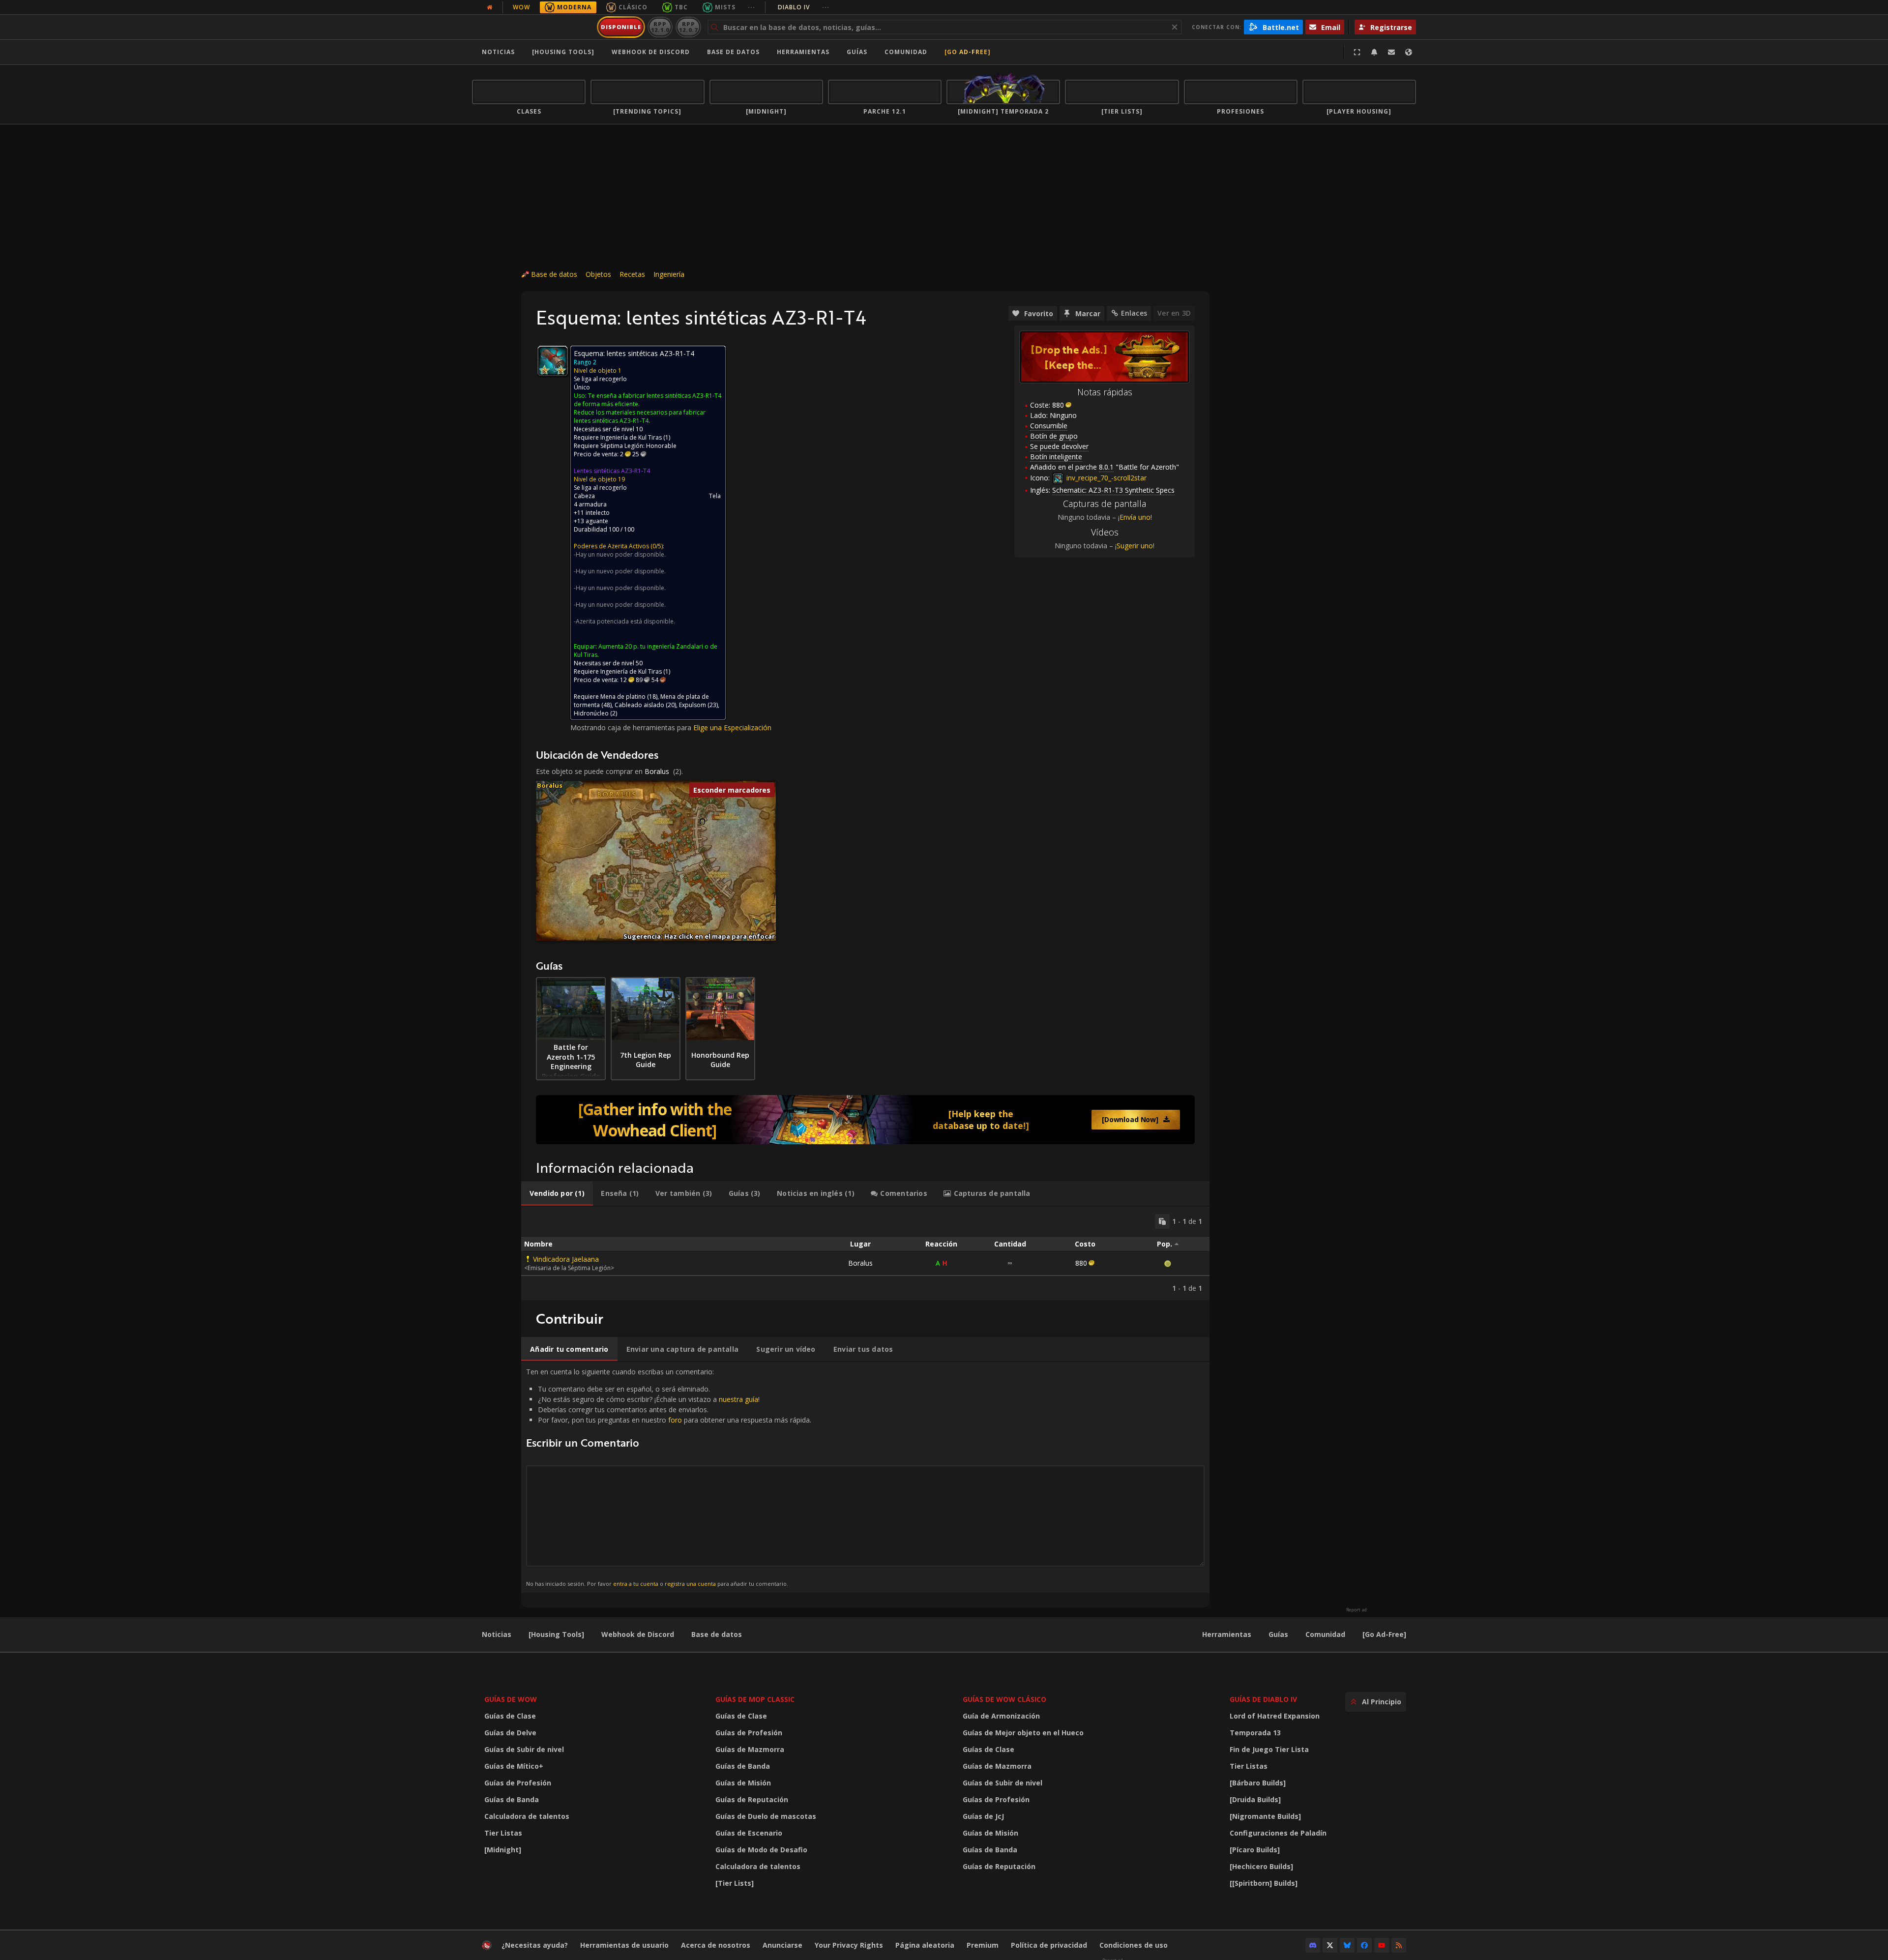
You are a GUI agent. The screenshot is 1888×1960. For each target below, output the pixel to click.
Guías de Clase (510, 1716)
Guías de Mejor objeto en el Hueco (1023, 1733)
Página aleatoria (925, 1945)
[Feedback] (1391, 52)
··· (752, 7)
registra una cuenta (690, 1584)
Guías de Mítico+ (514, 1766)
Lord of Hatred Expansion (1275, 1716)
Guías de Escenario (749, 1833)
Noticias (498, 52)
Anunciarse (782, 1945)
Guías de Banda (512, 1799)
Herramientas (1227, 1634)
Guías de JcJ (983, 1816)
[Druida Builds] (1255, 1799)
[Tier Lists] (735, 1883)
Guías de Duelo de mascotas (766, 1816)
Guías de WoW (511, 1699)
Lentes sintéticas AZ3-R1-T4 (612, 471)
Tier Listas (503, 1833)
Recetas (632, 274)
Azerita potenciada (602, 621)
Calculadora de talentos (527, 1816)
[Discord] (1313, 1945)
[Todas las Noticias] (490, 7)
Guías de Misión (743, 1783)
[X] (1330, 1945)
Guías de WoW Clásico (1004, 1699)
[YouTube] (1382, 1945)
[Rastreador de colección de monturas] (865, 1120)
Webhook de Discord (651, 52)
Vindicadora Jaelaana (566, 1259)
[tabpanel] (865, 1253)
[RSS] (1399, 1945)
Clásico (633, 7)
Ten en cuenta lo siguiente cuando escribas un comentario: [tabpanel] (669, 1477)
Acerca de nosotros (716, 1945)
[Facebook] (1364, 1945)
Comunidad (906, 52)
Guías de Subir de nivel (524, 1749)
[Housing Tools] (556, 1634)
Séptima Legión (622, 446)
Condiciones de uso (1134, 1945)
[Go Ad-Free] (968, 52)
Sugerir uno (1135, 546)
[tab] (557, 1193)
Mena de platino (623, 697)
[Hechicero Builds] (1261, 1866)
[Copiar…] (1162, 1221)
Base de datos (733, 52)
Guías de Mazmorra (750, 1749)
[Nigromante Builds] (1265, 1816)
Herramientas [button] (803, 52)
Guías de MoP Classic (755, 1699)
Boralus (657, 771)
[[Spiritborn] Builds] (1264, 1883)
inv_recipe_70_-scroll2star (1106, 478)
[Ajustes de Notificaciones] (1374, 52)
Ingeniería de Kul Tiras (631, 437)
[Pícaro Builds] (1255, 1850)
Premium (983, 1945)
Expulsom (693, 705)
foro (675, 1420)
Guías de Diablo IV (1263, 1699)
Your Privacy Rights (849, 1945)
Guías (857, 52)
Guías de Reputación (752, 1799)
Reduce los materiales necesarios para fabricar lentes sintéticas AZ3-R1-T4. (640, 416)
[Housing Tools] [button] (563, 52)
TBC (681, 7)
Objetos (598, 274)
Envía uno (1135, 517)
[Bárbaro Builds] (1258, 1783)
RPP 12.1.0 (660, 27)
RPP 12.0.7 (688, 27)
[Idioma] (1409, 52)
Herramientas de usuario (624, 1945)
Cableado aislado (639, 705)
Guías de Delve (510, 1733)
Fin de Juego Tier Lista (1269, 1749)
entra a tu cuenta (636, 1584)
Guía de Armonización (1001, 1716)
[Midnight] (503, 1850)
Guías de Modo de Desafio (761, 1850)
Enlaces (1134, 313)
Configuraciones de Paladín (1278, 1833)
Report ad (1357, 1610)
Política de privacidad (1049, 1945)
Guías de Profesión (518, 1783)
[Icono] (553, 361)
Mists (725, 7)
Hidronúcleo (591, 713)
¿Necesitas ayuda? (535, 1945)
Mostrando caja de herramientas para (632, 728)
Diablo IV (804, 7)
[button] (702, 822)
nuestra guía (738, 1399)
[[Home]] (533, 27)
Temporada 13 (1255, 1733)
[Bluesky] (1347, 1945)
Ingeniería (669, 274)
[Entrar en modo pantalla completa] (1357, 52)
